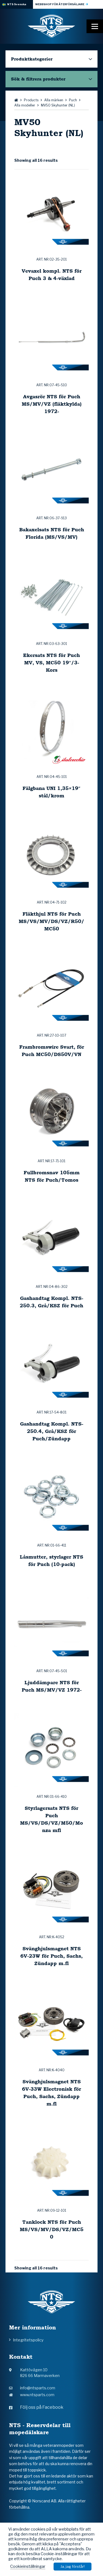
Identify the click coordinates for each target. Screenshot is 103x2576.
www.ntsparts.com (37, 2395)
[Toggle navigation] (95, 26)
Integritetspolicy (28, 2340)
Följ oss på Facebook (42, 2407)
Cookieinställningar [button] (28, 2566)
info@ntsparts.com (38, 2388)
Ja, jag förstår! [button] (73, 2566)
